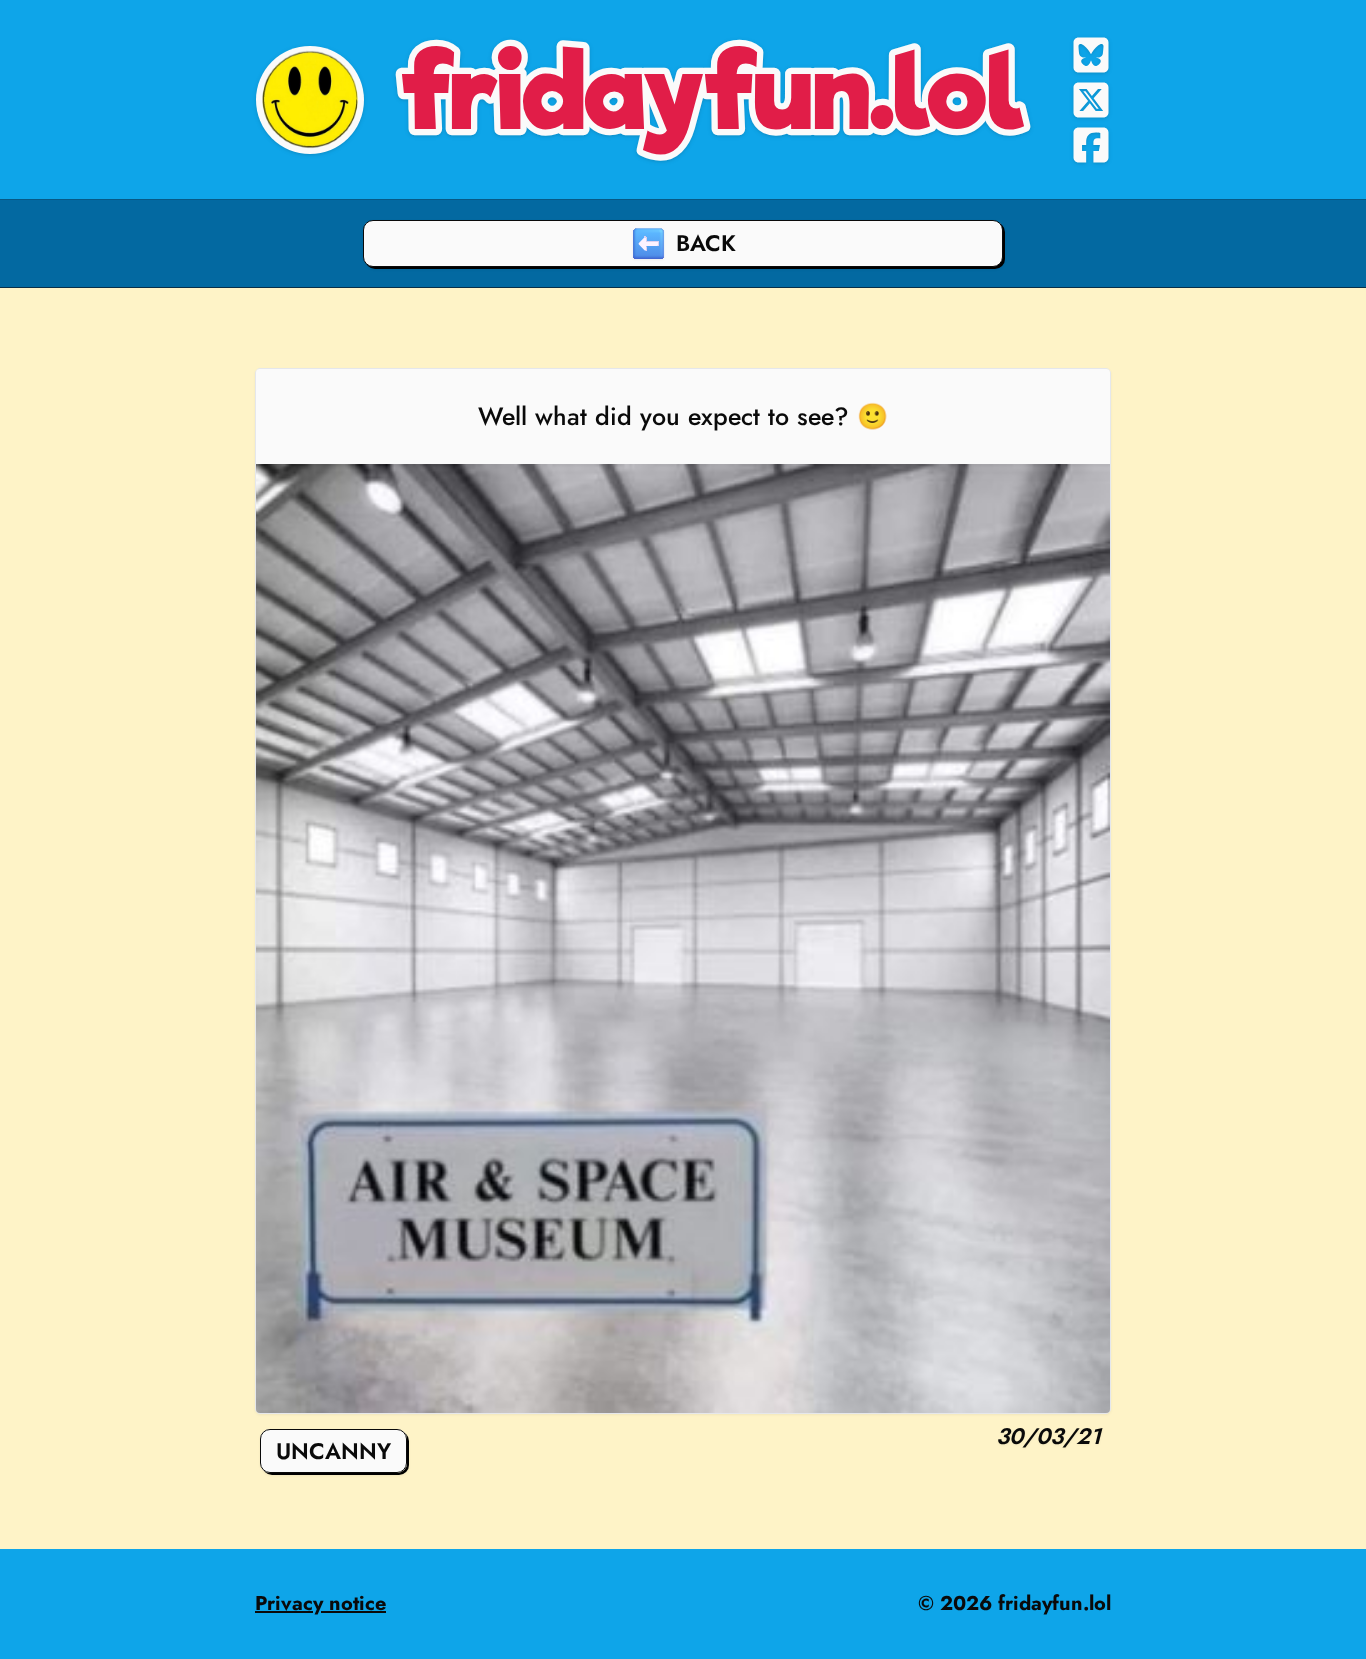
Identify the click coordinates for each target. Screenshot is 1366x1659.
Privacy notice (320, 1603)
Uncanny (333, 1451)
